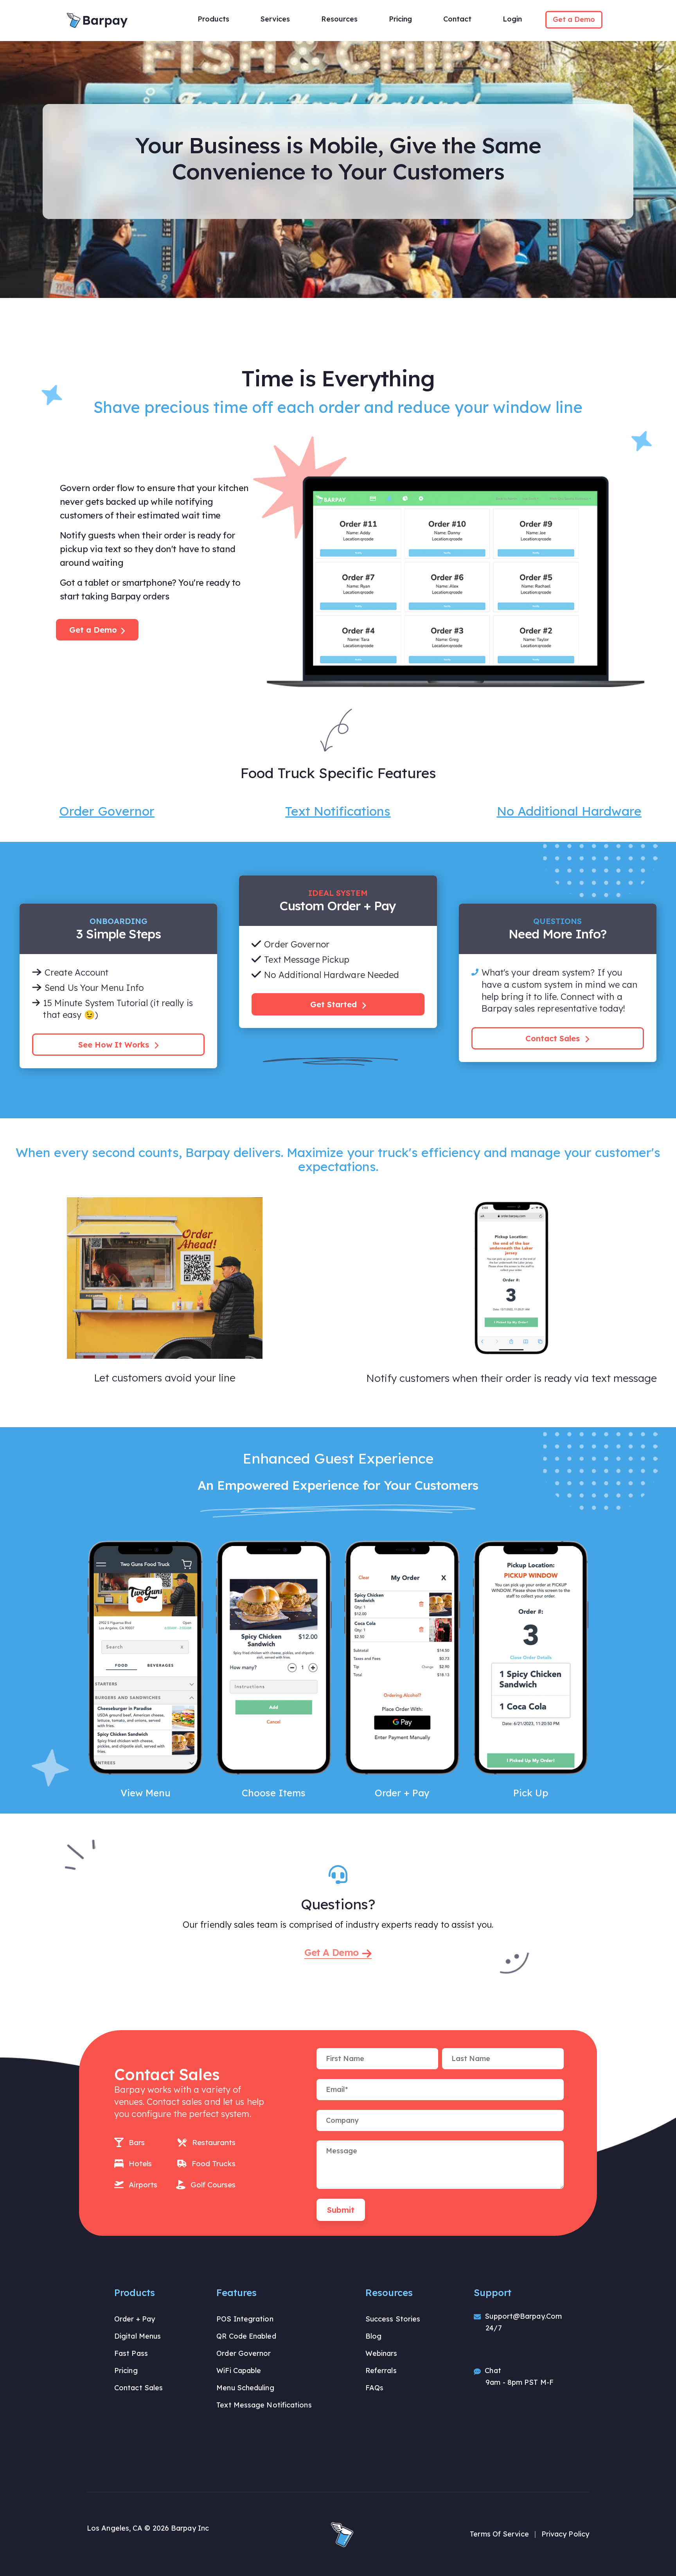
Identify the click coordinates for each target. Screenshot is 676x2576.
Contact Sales (554, 1038)
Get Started (335, 1004)
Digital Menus (138, 2336)
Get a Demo (93, 630)
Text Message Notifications (264, 2405)
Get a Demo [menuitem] (574, 19)
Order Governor (244, 2353)
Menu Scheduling (245, 2388)
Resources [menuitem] (339, 19)
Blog (373, 2336)
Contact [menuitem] (457, 19)
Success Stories (393, 2319)
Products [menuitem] (213, 19)
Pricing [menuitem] (400, 19)
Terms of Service (499, 2534)
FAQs (374, 2388)
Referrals (381, 2371)
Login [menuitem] (512, 19)
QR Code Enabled (246, 2336)
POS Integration (245, 2319)
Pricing (126, 2371)
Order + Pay (135, 2319)
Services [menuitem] (275, 19)
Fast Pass (131, 2353)
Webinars (381, 2353)
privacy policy (565, 2534)
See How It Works (115, 1045)
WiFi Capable (239, 2371)
